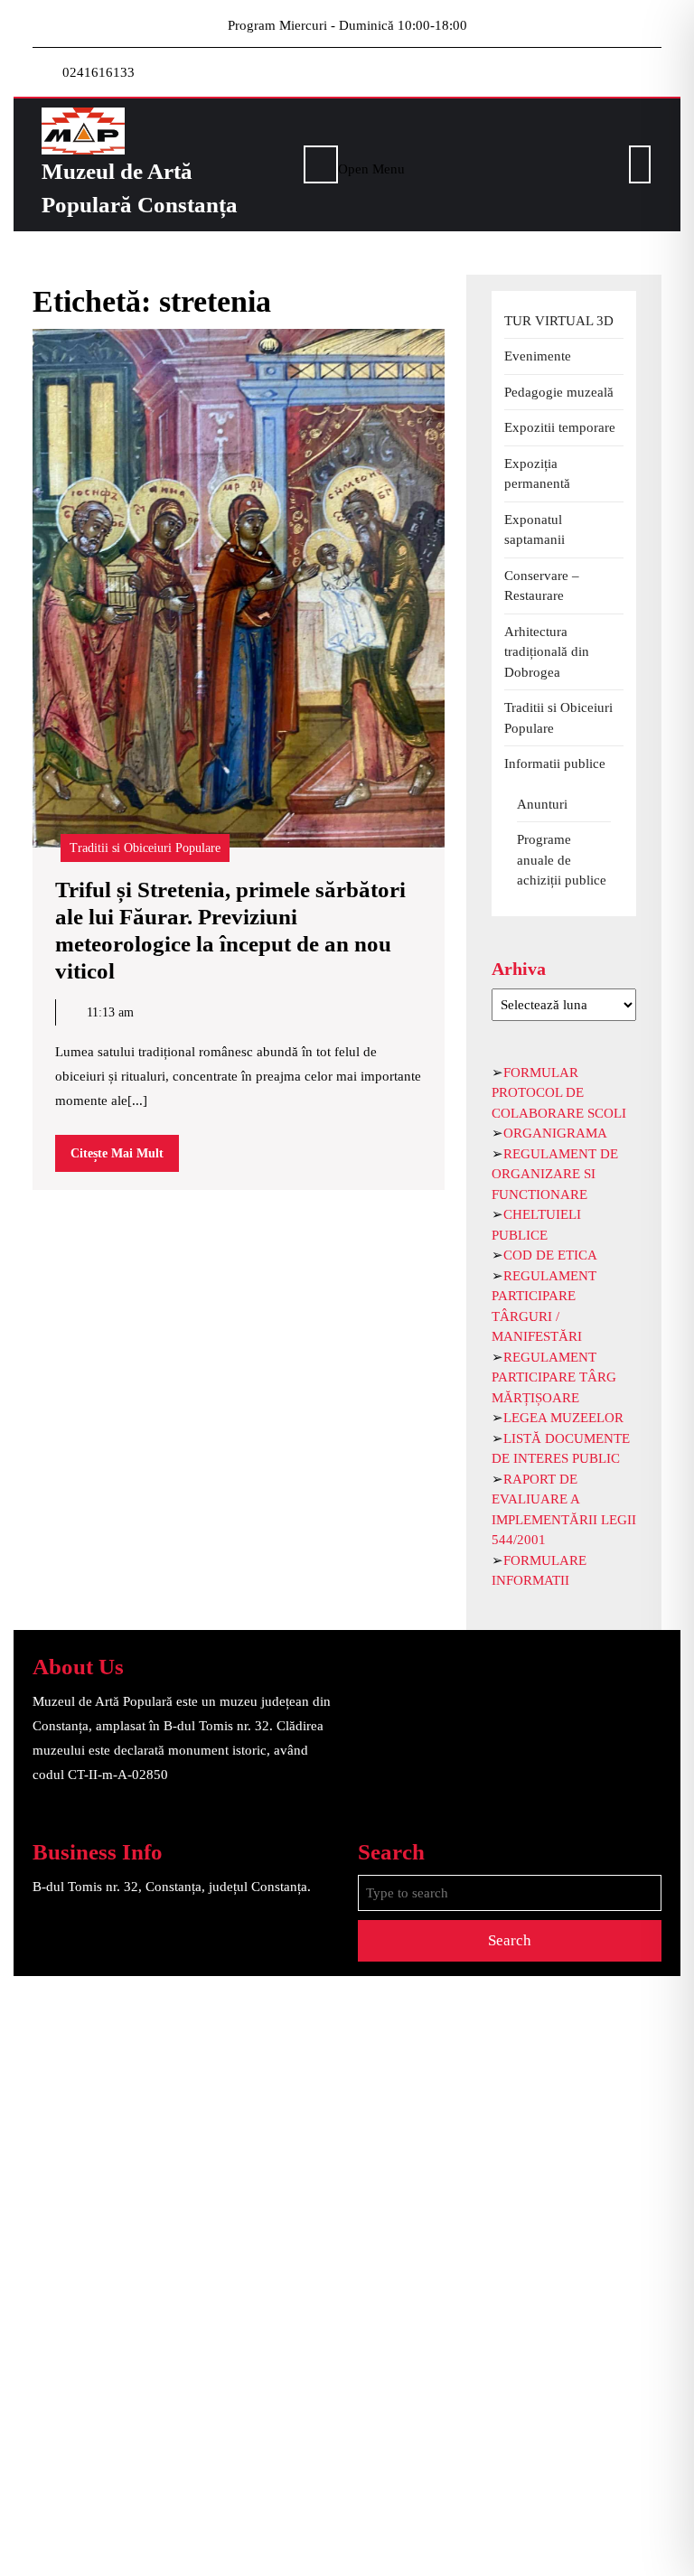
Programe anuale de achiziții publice (562, 860)
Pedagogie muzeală (559, 392)
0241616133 (98, 72)
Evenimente (538, 356)
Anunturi (542, 804)
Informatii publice (555, 763)
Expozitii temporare (560, 427)
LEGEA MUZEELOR (563, 1418)
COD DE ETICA (550, 1255)
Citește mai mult (125, 1159)
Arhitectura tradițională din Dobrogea (547, 652)
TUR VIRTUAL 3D (559, 321)
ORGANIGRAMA (555, 1133)
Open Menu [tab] (371, 167)
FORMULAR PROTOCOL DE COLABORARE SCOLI (559, 1093)
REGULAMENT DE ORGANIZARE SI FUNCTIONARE (555, 1174)
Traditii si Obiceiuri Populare (145, 848)
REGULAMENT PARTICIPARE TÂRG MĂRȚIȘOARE (554, 1377)
